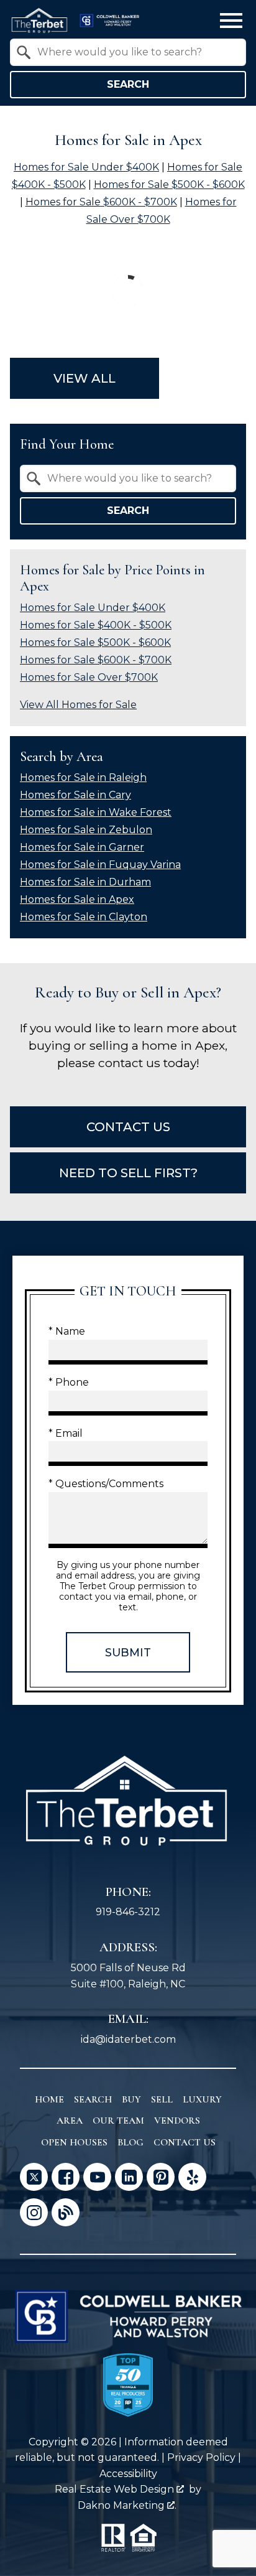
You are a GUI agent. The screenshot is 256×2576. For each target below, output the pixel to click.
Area (70, 2121)
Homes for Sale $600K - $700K (101, 202)
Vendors (177, 2121)
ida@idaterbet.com (128, 2039)
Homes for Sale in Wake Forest (96, 812)
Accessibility (128, 2474)
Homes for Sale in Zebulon (86, 830)
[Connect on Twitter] (34, 2177)
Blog (130, 2142)
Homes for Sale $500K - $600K (169, 184)
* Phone (69, 1382)
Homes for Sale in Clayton (84, 917)
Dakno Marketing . (127, 2505)
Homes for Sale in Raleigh (83, 777)
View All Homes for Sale (78, 705)
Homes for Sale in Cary (75, 795)
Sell (162, 2099)
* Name (67, 1331)
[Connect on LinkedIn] (129, 2177)
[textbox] (135, 52)
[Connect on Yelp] (192, 2177)
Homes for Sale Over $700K (89, 677)
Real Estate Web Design (116, 2489)
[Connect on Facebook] (66, 2177)
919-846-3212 (128, 1912)
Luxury (202, 2099)
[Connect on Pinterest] (161, 2177)
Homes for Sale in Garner (82, 847)
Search (128, 84)
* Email (66, 1433)
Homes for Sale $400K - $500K (96, 625)
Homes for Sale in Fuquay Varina (100, 865)
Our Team (118, 2121)
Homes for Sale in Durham (85, 882)
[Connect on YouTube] (97, 2177)
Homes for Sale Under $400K (86, 167)
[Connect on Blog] (66, 2212)
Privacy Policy (201, 2457)
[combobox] (128, 52)
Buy (131, 2099)
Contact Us (185, 2142)
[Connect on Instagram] (34, 2212)
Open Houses (74, 2142)
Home (49, 2099)
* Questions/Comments (106, 1484)
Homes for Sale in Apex (77, 899)
